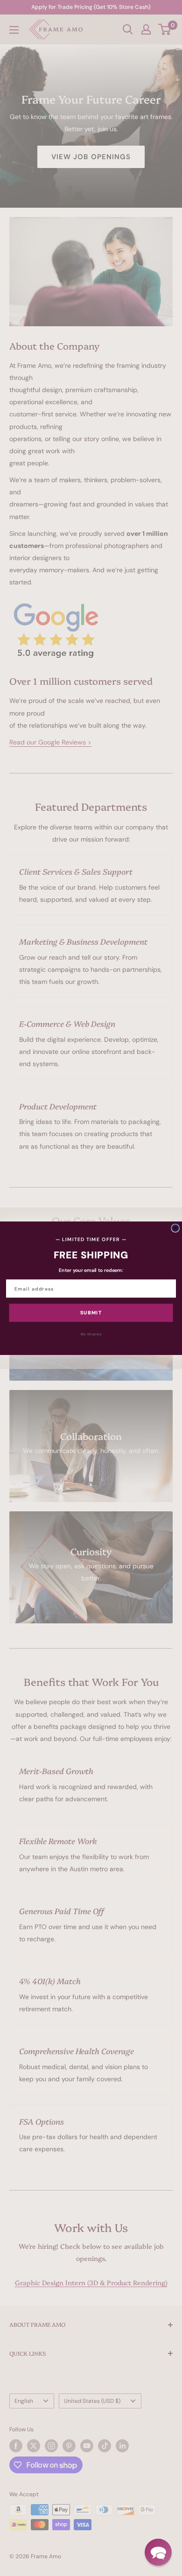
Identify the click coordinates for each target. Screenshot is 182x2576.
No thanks (91, 1334)
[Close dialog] (175, 1228)
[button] (158, 2552)
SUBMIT (91, 1313)
